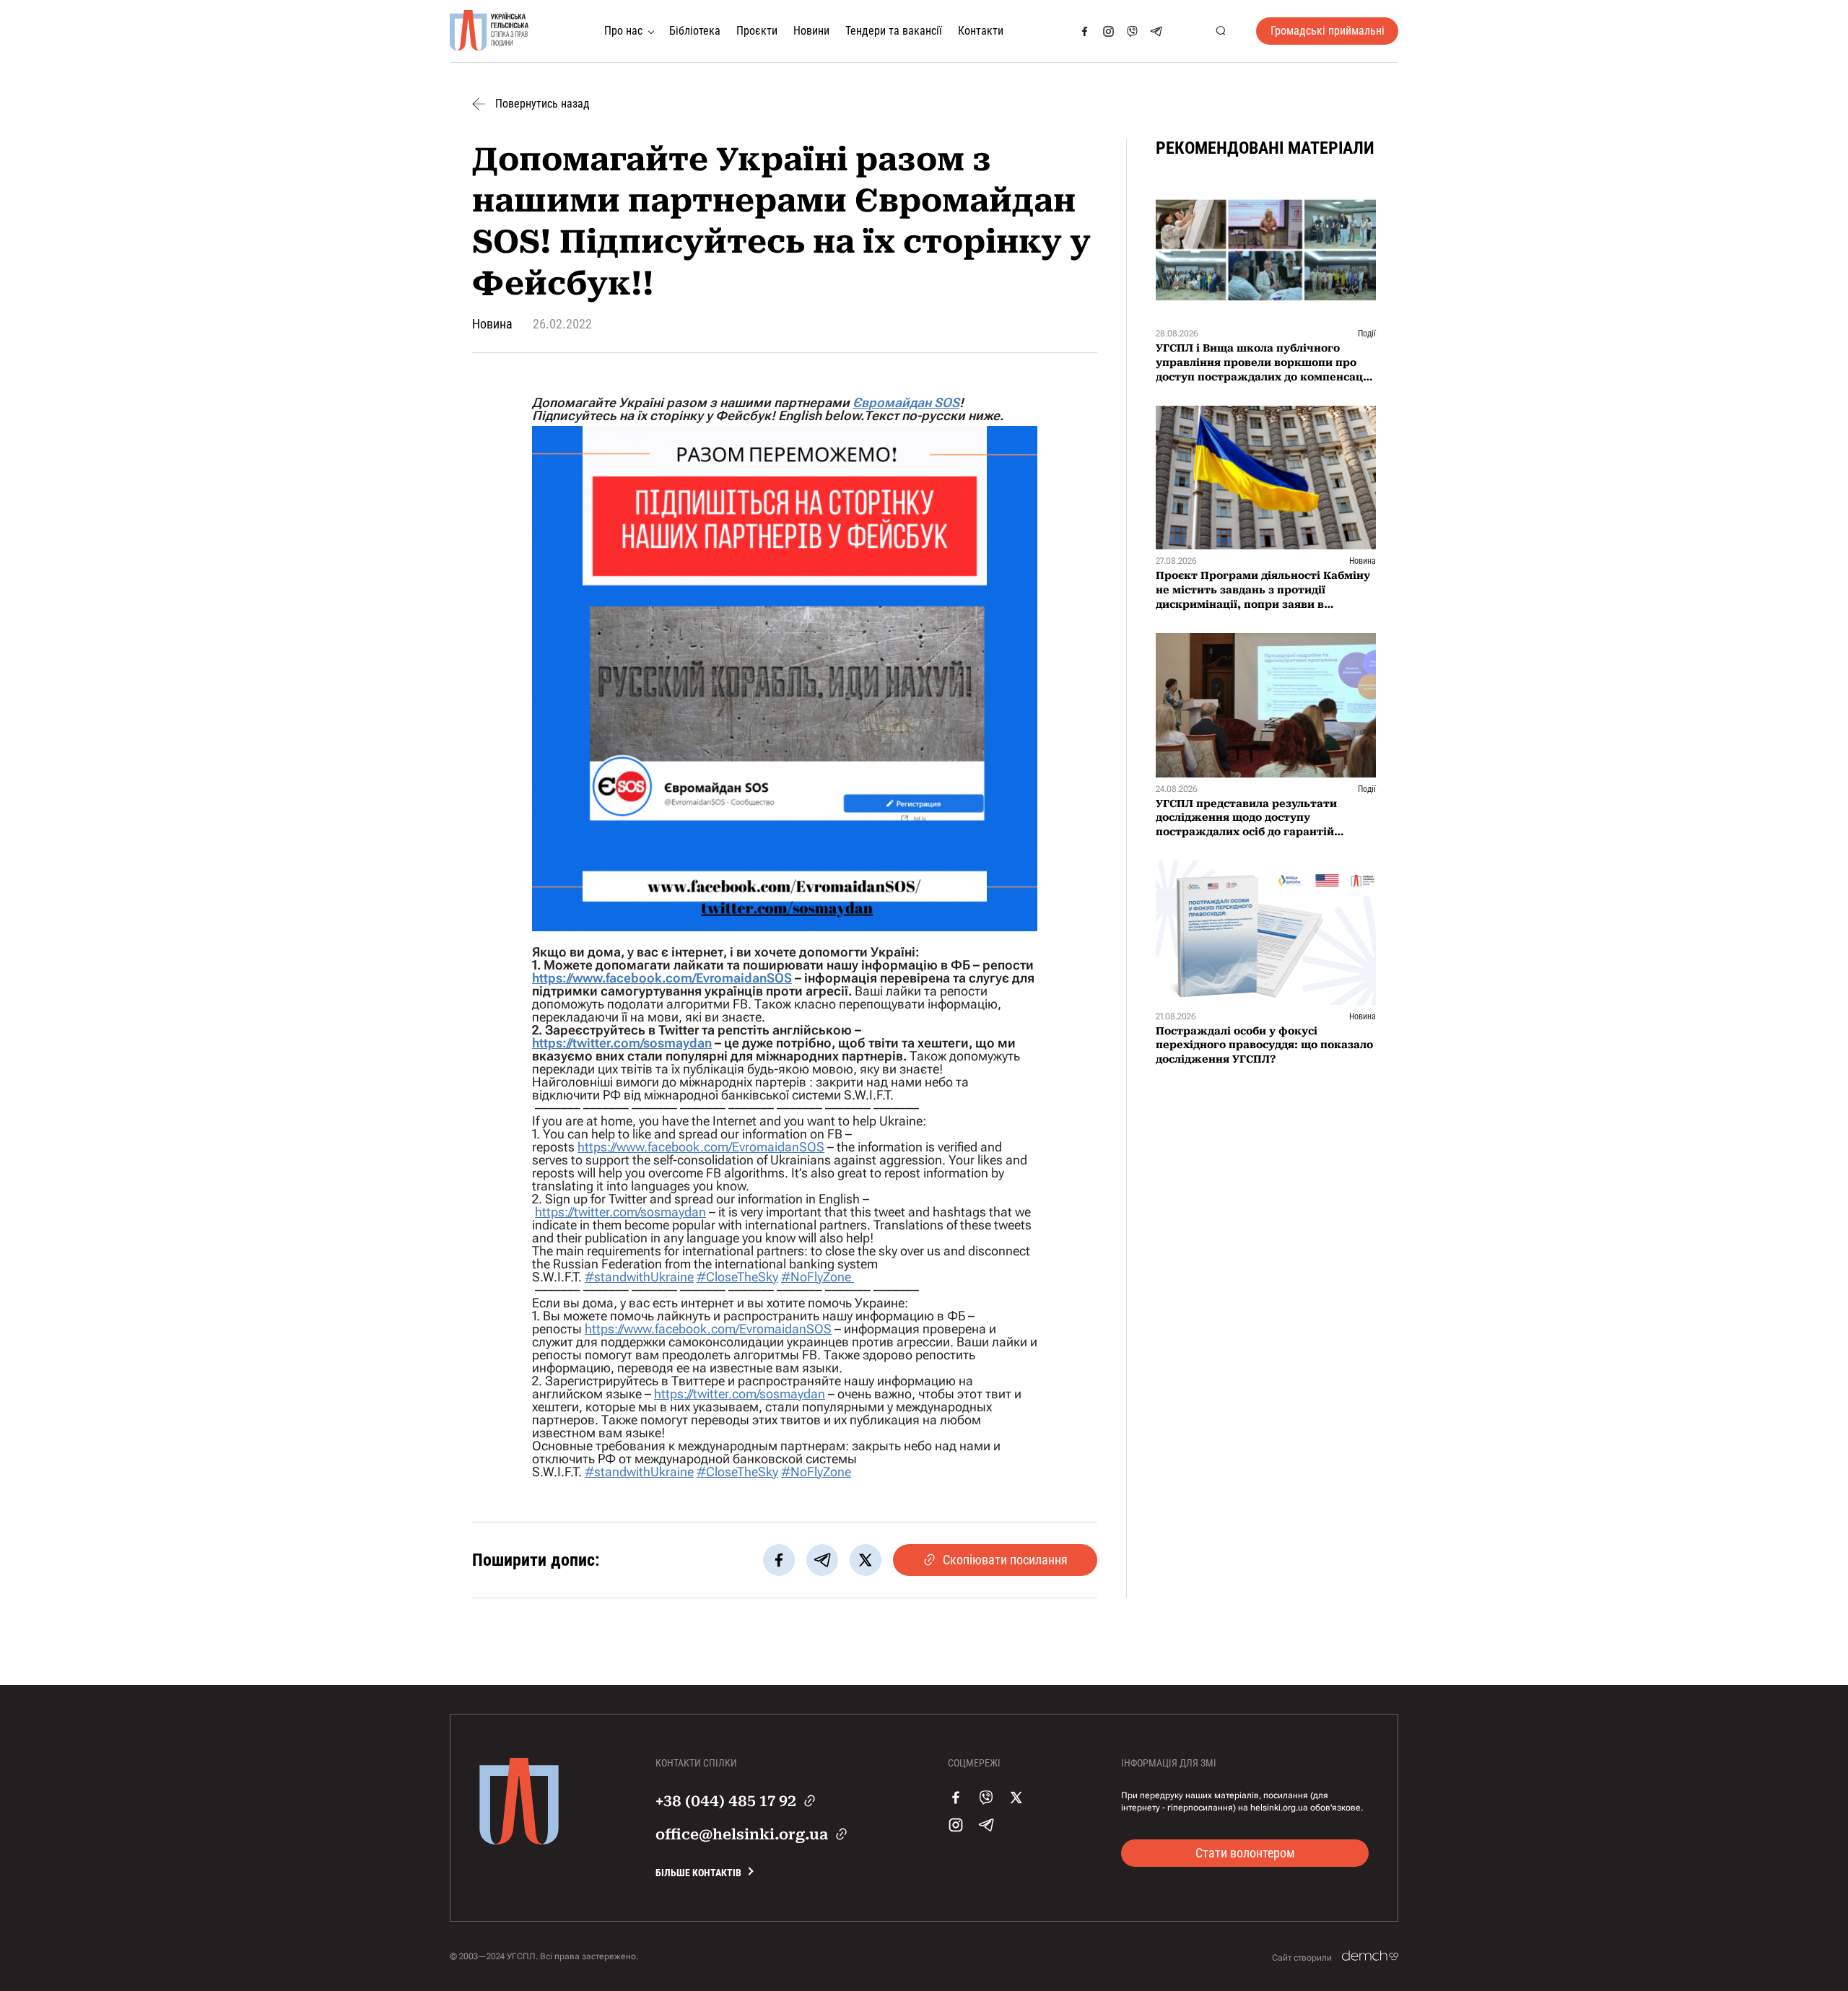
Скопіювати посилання (1005, 1560)
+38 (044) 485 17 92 (726, 1801)
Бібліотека (695, 31)
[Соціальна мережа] (1085, 31)
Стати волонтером (1245, 1853)
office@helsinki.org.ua (742, 1834)
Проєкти (757, 31)
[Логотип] (489, 31)
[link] (906, 402)
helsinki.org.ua (1279, 1808)
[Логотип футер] (519, 1841)
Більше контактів (698, 1873)
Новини (811, 31)
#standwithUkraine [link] (639, 1277)
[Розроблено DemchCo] (1370, 1956)
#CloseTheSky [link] (737, 1277)
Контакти (981, 31)
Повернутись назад (542, 104)
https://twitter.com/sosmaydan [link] (622, 1043)
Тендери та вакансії (894, 31)
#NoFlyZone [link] (818, 1277)
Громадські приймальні (1328, 31)
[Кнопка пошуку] (1220, 31)
